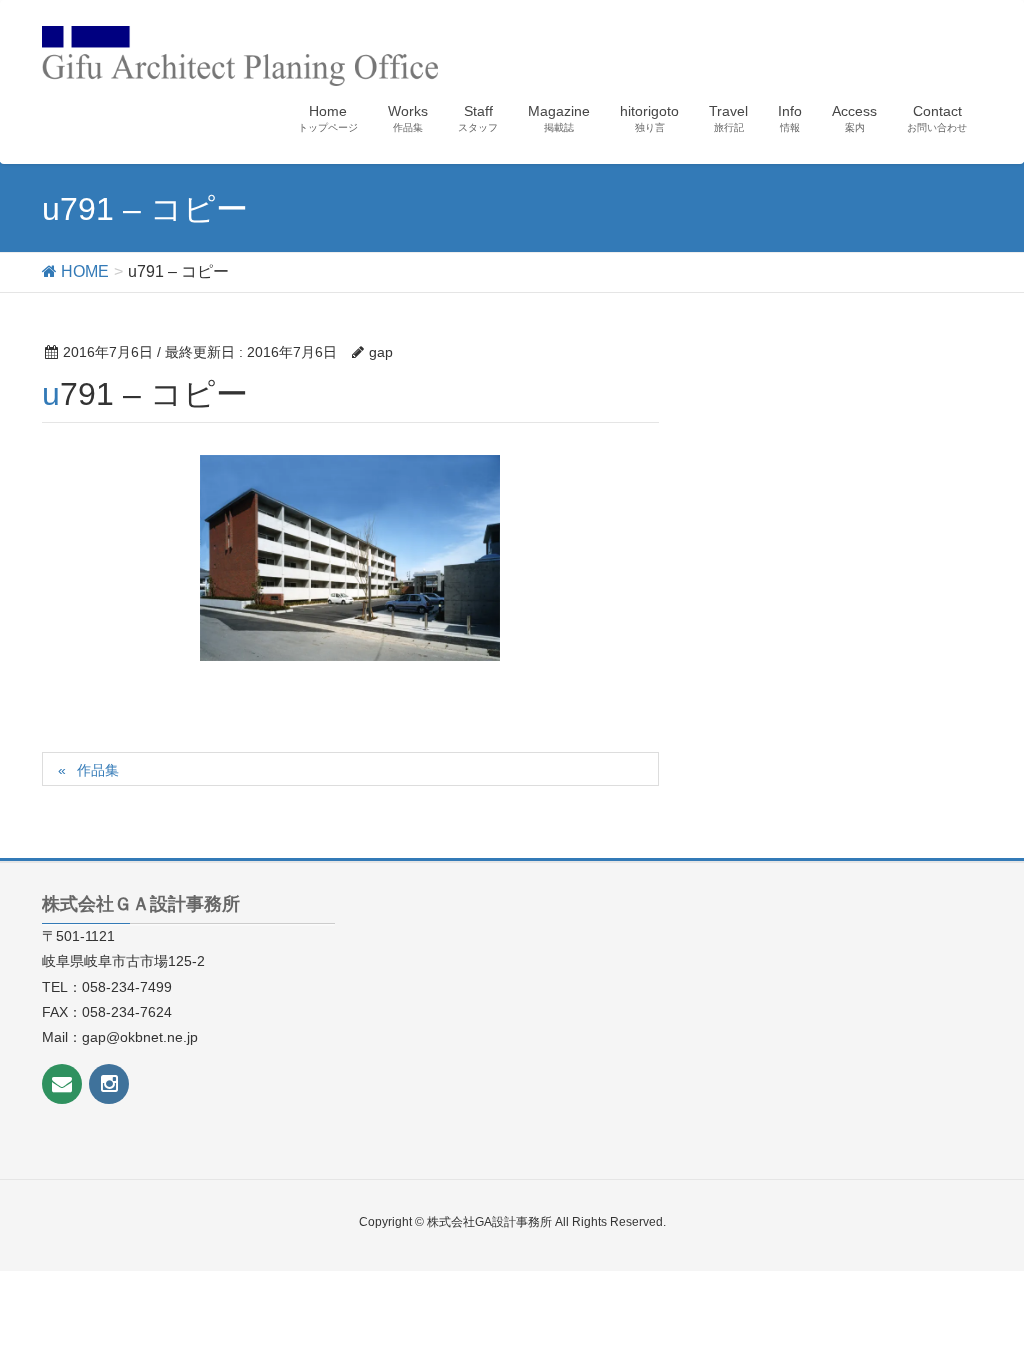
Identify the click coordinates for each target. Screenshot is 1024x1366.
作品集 (98, 770)
